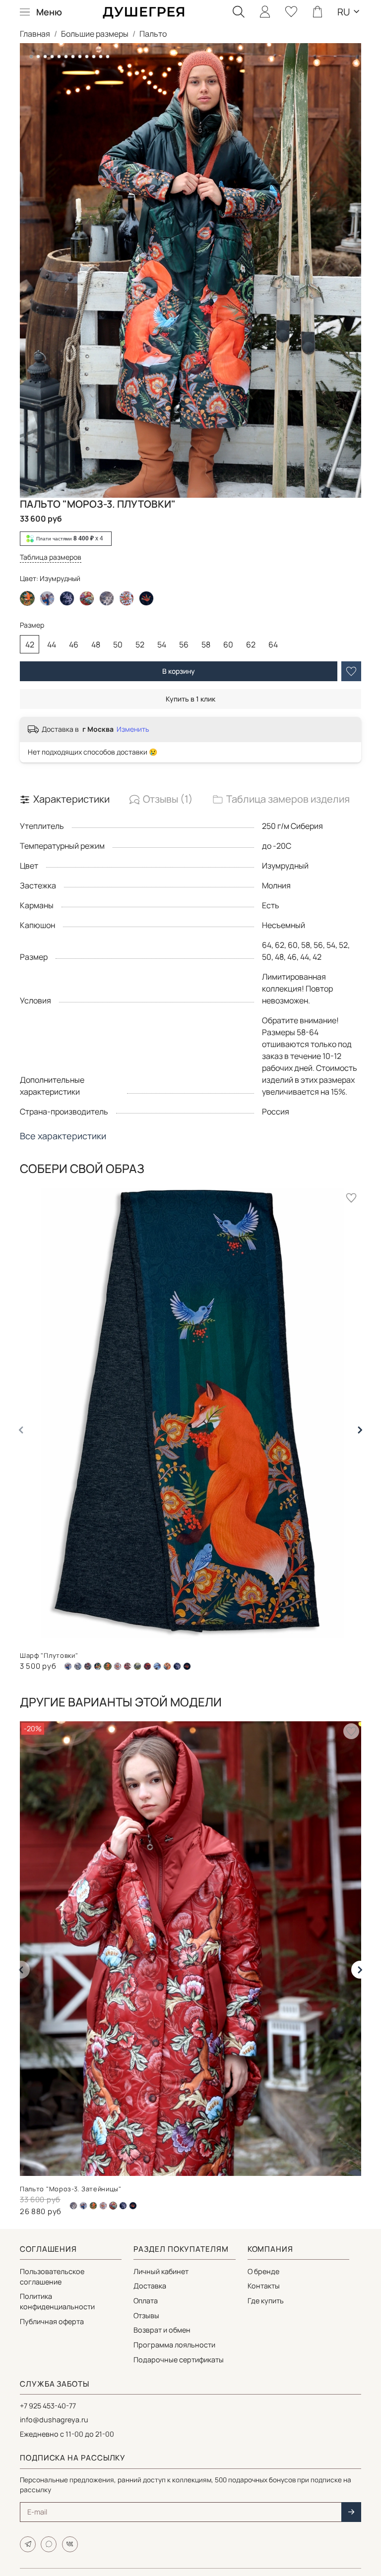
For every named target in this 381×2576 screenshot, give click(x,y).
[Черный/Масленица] (146, 598)
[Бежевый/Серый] (107, 598)
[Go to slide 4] (52, 57)
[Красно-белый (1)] (118, 1666)
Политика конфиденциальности (57, 2301)
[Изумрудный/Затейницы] (98, 1666)
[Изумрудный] (93, 2206)
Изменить (133, 729)
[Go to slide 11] (101, 57)
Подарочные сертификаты (179, 2360)
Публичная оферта (52, 2321)
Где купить (266, 2301)
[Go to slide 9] (87, 57)
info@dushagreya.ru (54, 2420)
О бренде (263, 2271)
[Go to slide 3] (45, 57)
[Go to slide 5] (59, 57)
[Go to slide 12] (108, 57)
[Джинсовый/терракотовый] (88, 1666)
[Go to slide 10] (94, 57)
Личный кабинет (161, 2271)
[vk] (70, 2544)
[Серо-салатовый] (137, 1666)
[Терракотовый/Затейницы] (87, 598)
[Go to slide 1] (31, 57)
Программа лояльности (174, 2345)
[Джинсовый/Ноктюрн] (78, 1666)
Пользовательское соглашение (52, 2277)
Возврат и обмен (162, 2330)
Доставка (150, 2286)
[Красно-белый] (127, 598)
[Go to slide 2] (38, 57)
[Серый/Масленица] (147, 1666)
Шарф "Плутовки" (49, 1655)
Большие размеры (95, 34)
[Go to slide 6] (66, 57)
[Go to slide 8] (80, 57)
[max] (49, 2544)
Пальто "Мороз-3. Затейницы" (71, 2189)
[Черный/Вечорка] (67, 598)
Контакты (264, 2286)
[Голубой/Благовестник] (47, 598)
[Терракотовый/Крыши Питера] (167, 1666)
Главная (35, 34)
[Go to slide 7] (73, 57)
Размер (32, 625)
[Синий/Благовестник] (157, 1666)
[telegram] (28, 2544)
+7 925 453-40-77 (48, 2406)
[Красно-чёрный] (127, 1666)
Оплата (146, 2301)
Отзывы (146, 2315)
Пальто (153, 34)
